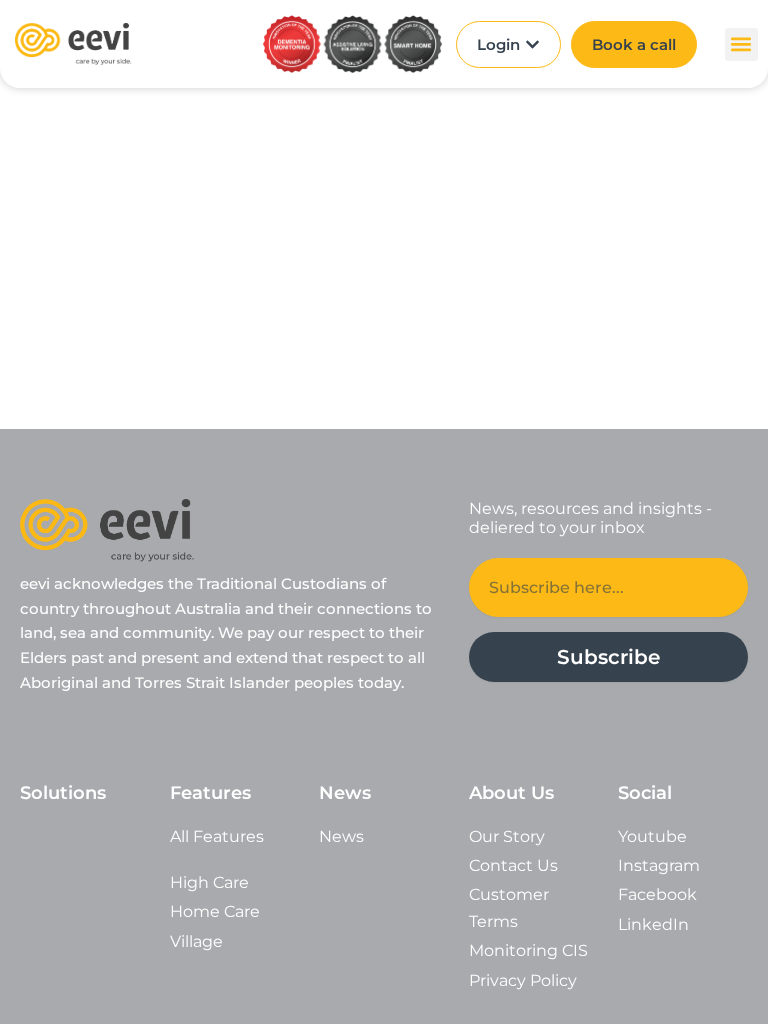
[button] (741, 44)
